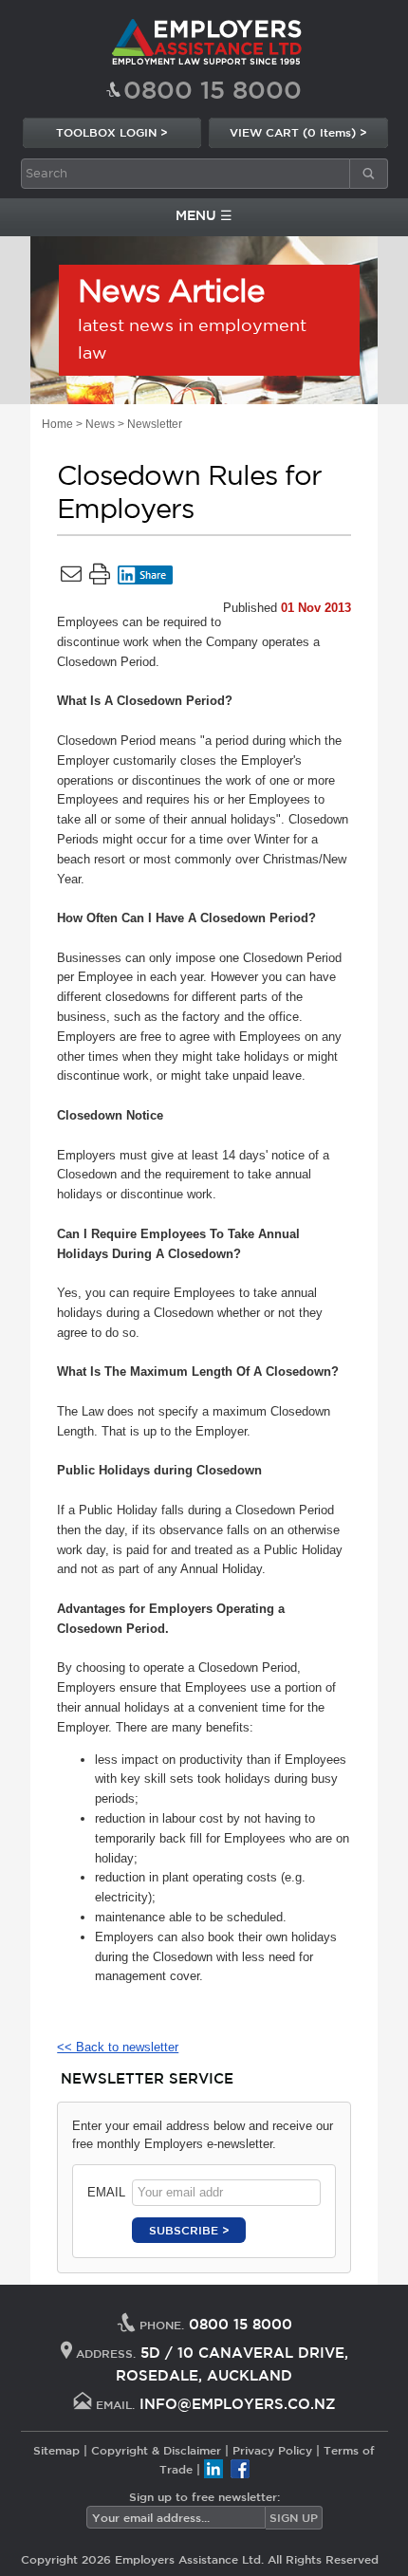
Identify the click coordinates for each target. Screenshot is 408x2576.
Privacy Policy (272, 2450)
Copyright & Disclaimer (156, 2450)
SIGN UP (294, 2517)
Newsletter (155, 424)
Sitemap (56, 2450)
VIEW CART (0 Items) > (298, 132)
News (100, 424)
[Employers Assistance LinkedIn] (213, 2469)
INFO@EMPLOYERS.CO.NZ (238, 2404)
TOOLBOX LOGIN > (112, 132)
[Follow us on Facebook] (240, 2469)
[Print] (100, 578)
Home (57, 424)
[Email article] (71, 578)
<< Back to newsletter (118, 2047)
